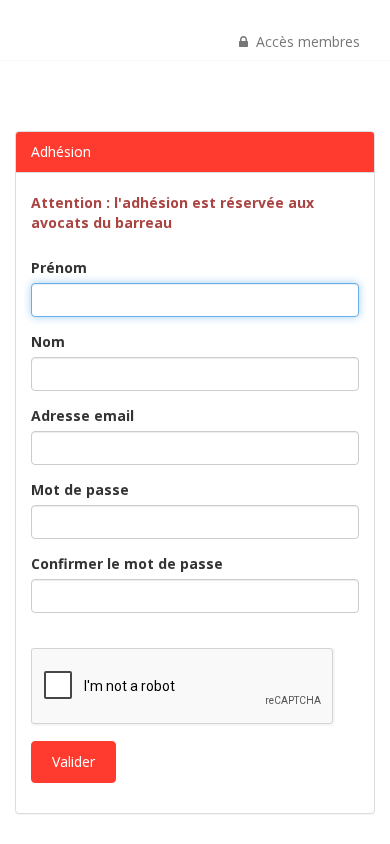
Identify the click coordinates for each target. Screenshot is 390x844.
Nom (48, 341)
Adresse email (82, 415)
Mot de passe (80, 489)
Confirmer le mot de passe (127, 563)
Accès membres (304, 41)
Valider (73, 761)
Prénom (59, 267)
